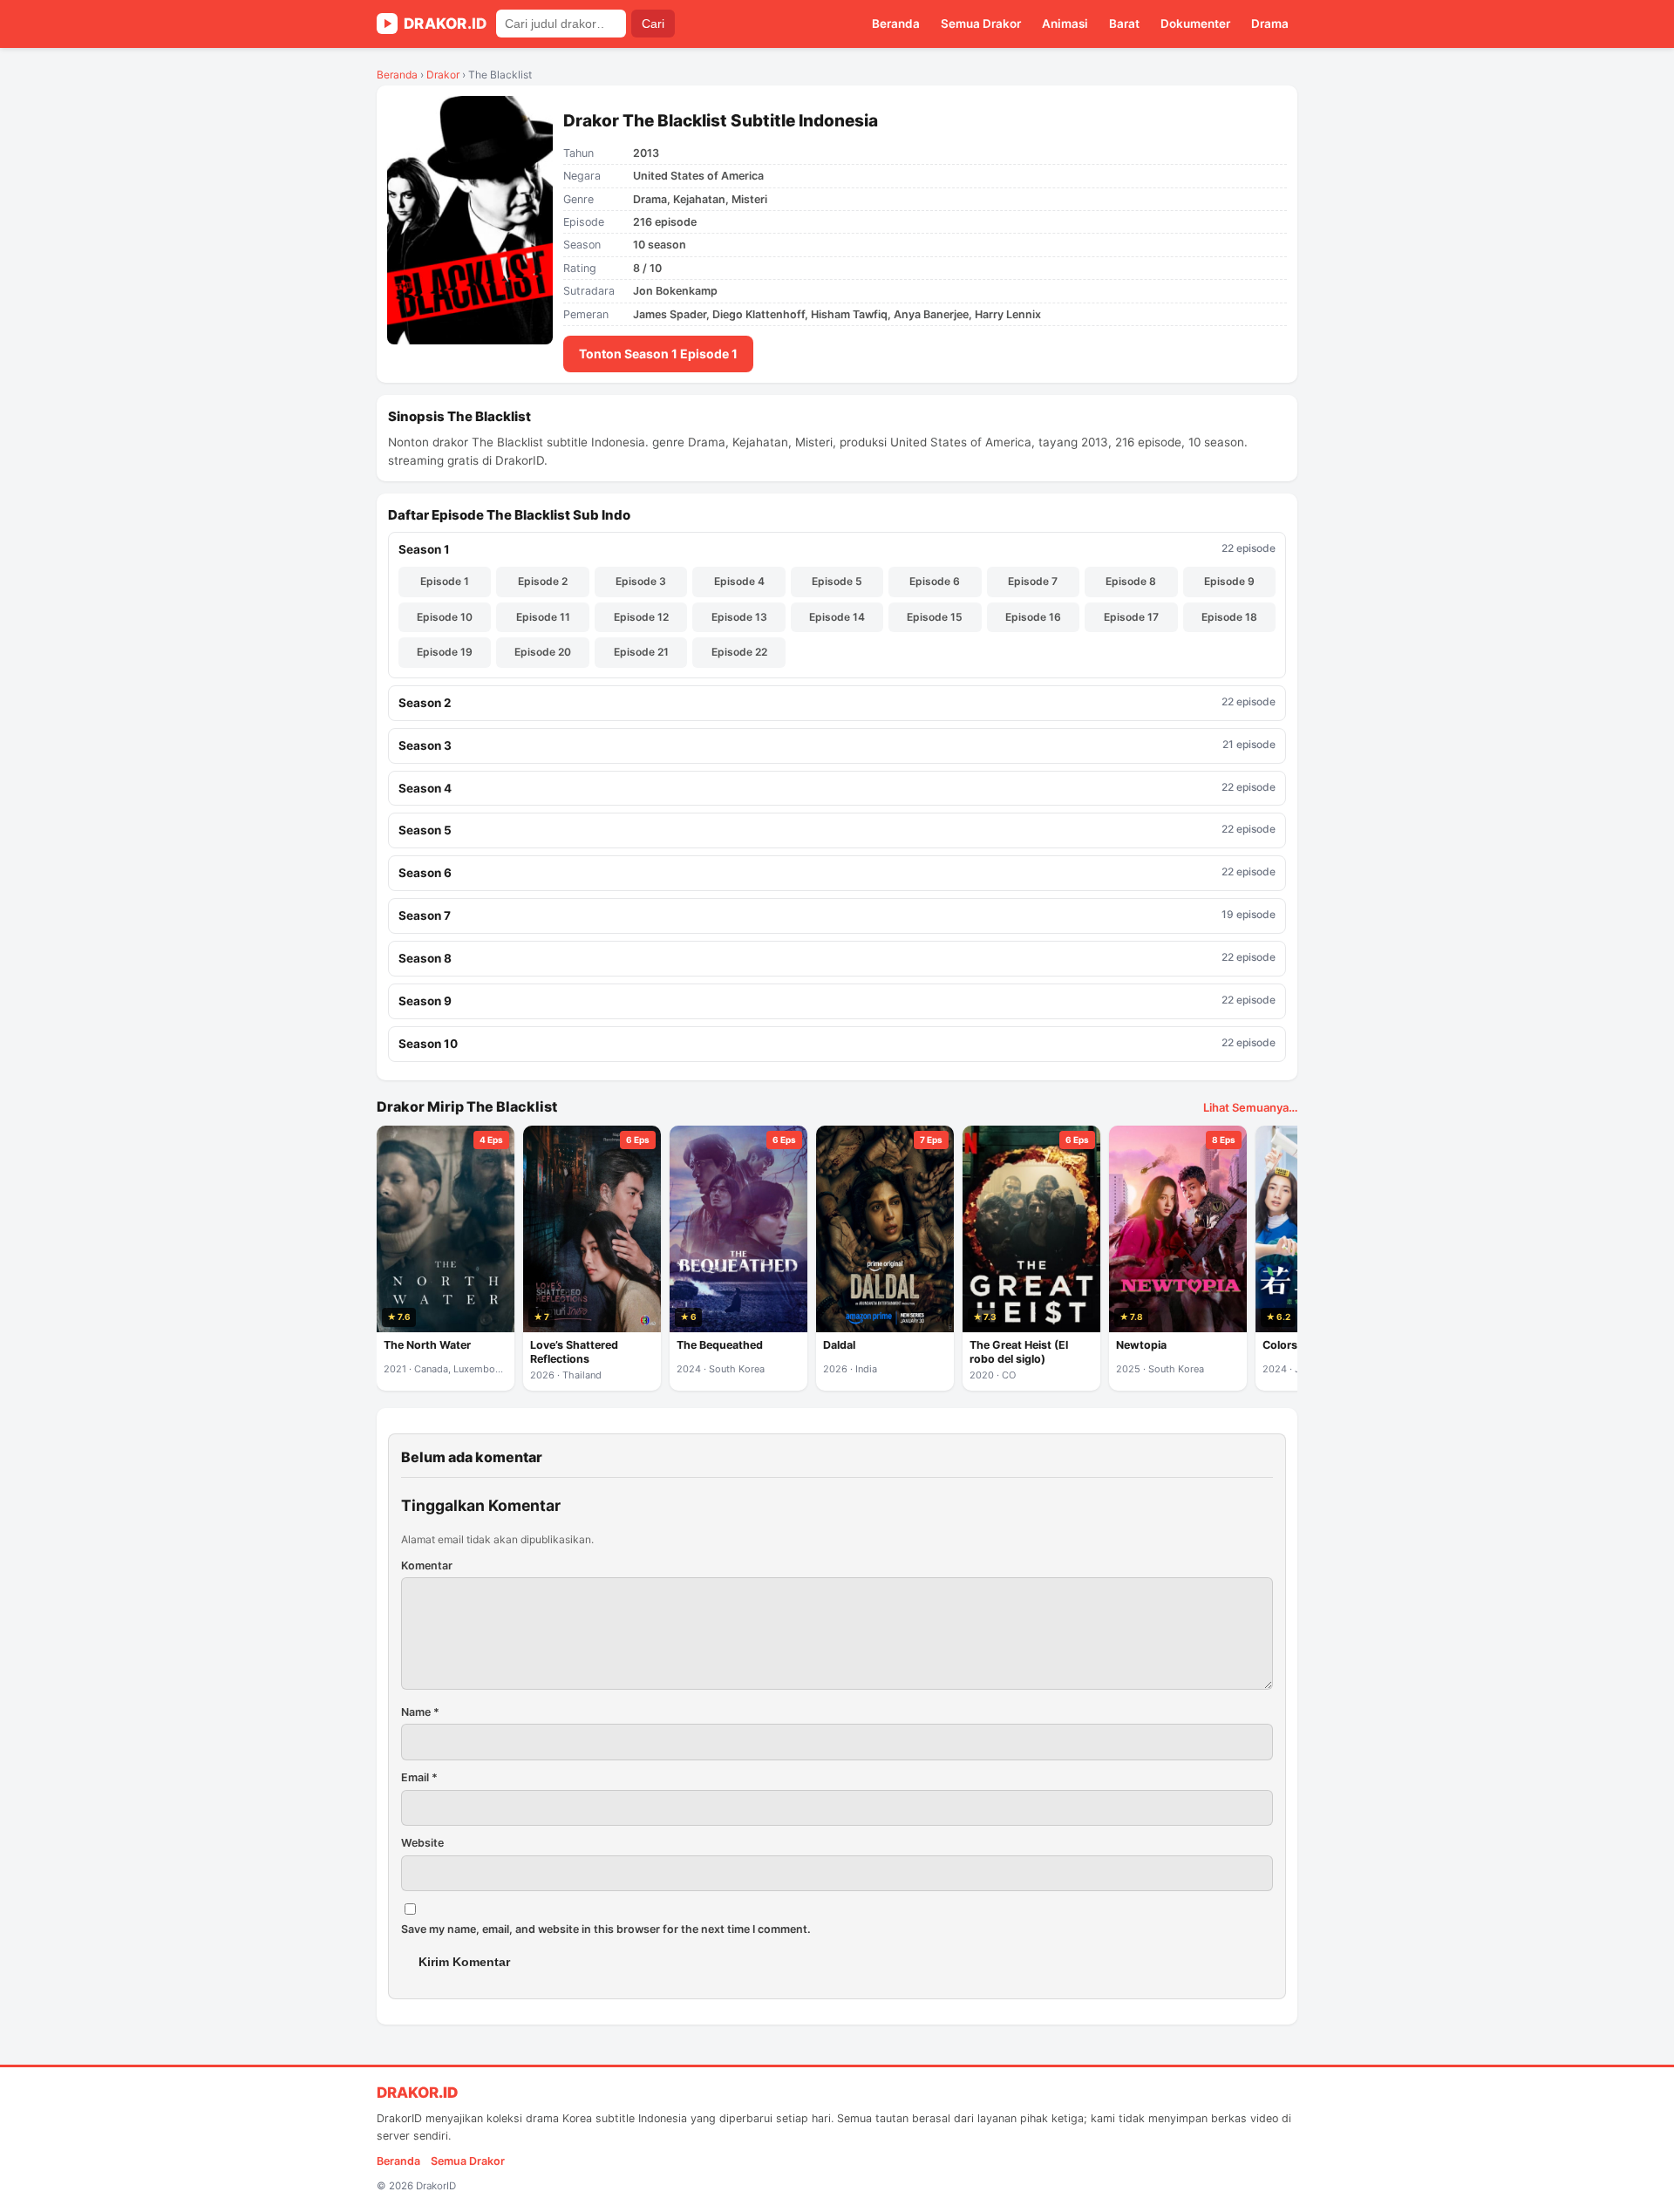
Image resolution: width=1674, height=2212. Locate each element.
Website (422, 1843)
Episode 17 (1131, 617)
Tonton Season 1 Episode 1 (658, 354)
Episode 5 (837, 581)
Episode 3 (641, 581)
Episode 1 (445, 581)
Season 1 (837, 549)
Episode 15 (935, 617)
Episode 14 (837, 617)
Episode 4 (739, 581)
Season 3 (837, 745)
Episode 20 (543, 652)
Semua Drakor (981, 24)
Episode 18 (1229, 617)
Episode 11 (543, 617)
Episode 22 (739, 652)
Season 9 (837, 1001)
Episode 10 (445, 617)
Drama (1270, 24)
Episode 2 (543, 581)
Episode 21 (641, 652)
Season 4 (837, 788)
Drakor (443, 75)
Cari (653, 24)
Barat (1124, 24)
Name (420, 1712)
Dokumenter (1195, 24)
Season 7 (837, 915)
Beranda (896, 24)
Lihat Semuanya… (1250, 1107)
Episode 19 (445, 652)
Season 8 (837, 958)
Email (419, 1777)
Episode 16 (1033, 617)
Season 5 (837, 830)
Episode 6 (935, 581)
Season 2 (837, 702)
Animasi (1065, 24)
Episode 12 (641, 617)
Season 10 (837, 1043)
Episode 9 (1229, 581)
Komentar (427, 1565)
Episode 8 (1131, 581)
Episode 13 (739, 617)
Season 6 (837, 872)
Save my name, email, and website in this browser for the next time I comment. (606, 1929)
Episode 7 (1033, 581)
